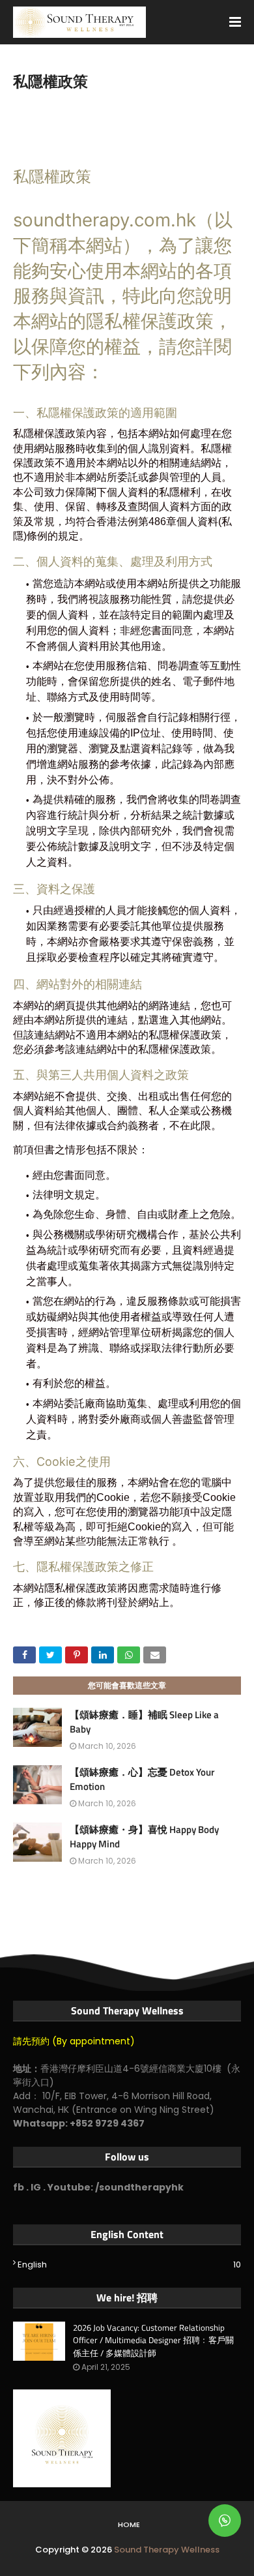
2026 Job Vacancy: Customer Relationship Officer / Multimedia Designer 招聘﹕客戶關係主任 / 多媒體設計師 (153, 2341)
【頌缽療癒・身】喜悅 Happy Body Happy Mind (144, 1837)
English (129, 2265)
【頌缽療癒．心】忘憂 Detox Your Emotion (142, 1780)
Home (129, 2524)
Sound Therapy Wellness (167, 2550)
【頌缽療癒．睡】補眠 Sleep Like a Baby (144, 1722)
